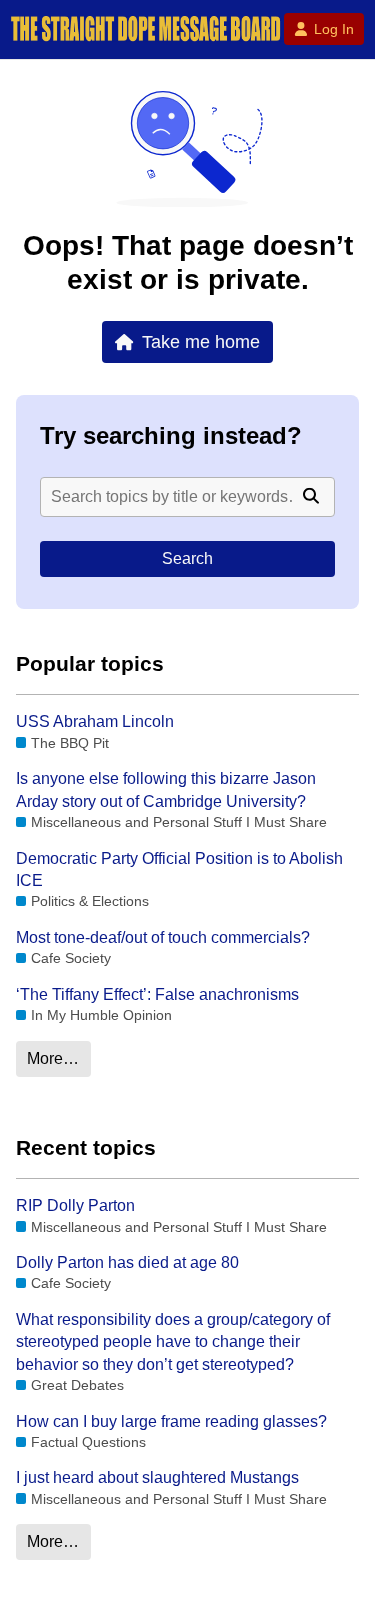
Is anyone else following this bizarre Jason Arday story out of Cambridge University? (166, 789)
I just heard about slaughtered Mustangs (157, 1477)
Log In (334, 29)
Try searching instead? (171, 435)
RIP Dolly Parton (75, 1205)
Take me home (201, 341)
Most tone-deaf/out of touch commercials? (163, 937)
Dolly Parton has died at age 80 (127, 1262)
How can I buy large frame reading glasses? (171, 1421)
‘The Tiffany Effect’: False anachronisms (157, 994)
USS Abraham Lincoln (95, 721)
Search (187, 558)
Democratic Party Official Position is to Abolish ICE (179, 869)
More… (53, 1058)
